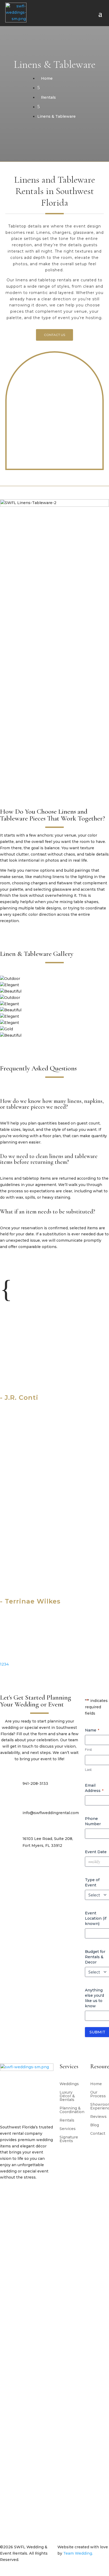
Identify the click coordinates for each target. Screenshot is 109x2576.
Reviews (98, 2006)
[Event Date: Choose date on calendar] (105, 1750)
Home (96, 1973)
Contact (98, 2023)
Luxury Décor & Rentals (67, 1985)
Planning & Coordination (72, 1999)
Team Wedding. (78, 2442)
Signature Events (69, 2028)
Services (68, 2018)
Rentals (67, 2009)
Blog (95, 2014)
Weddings (69, 1973)
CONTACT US (54, 335)
